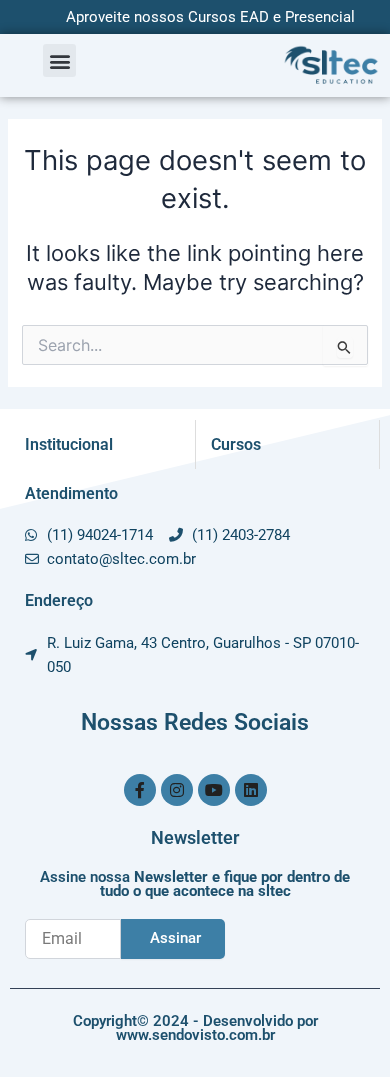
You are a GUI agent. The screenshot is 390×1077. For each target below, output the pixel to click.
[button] (59, 60)
